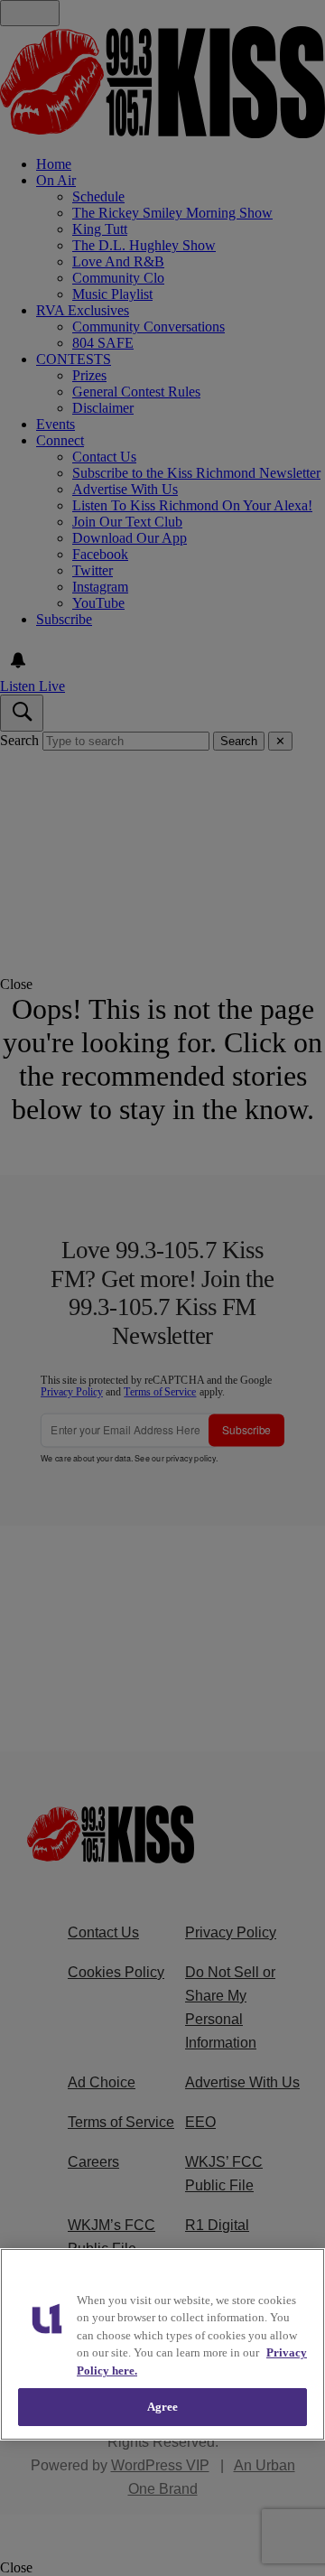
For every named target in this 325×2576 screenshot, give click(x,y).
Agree (163, 2407)
